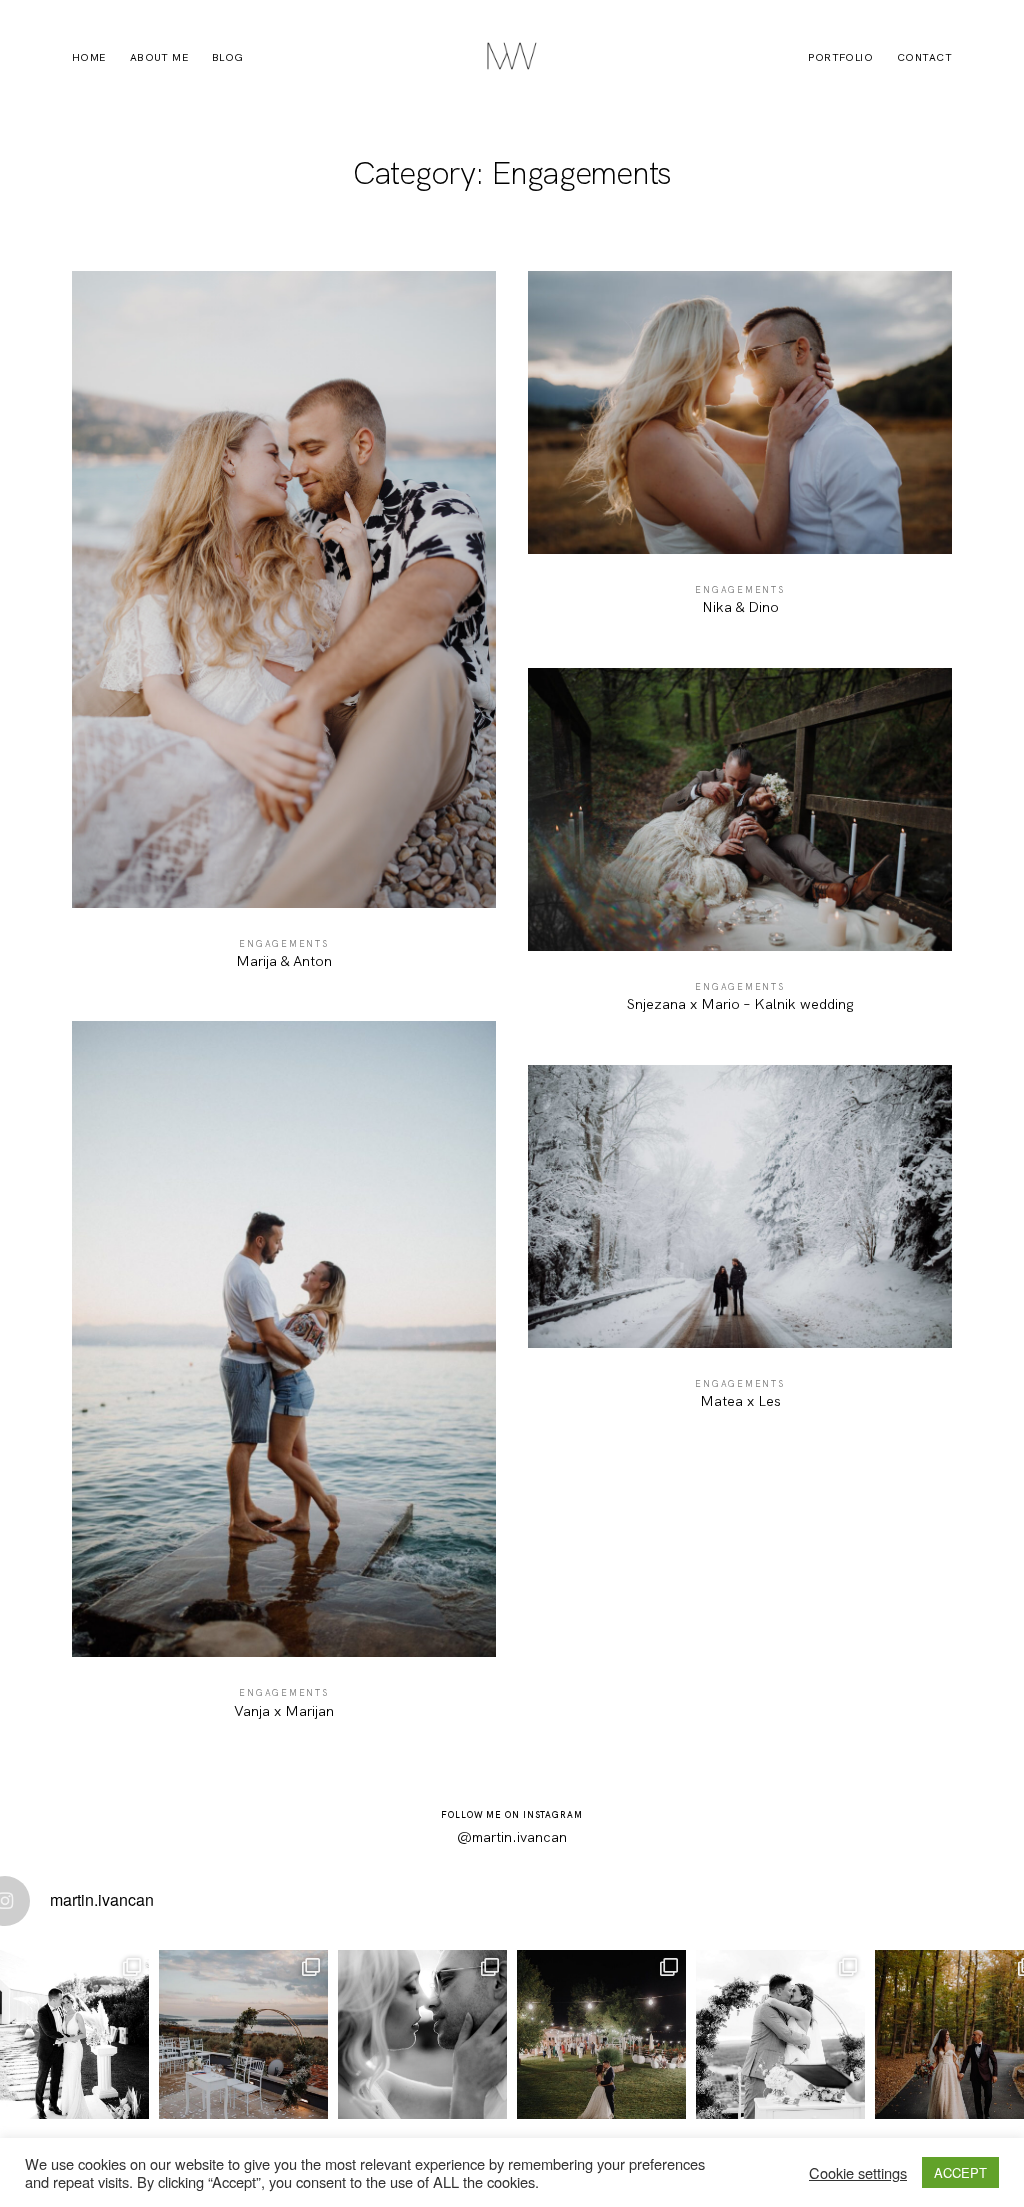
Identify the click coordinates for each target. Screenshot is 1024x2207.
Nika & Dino (740, 453)
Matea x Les (740, 1247)
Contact (924, 58)
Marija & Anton (284, 630)
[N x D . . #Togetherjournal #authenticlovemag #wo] (422, 2034)
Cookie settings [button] (858, 2173)
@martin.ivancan (512, 1837)
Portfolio (840, 58)
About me (159, 58)
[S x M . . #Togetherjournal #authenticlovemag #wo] (780, 2034)
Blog (228, 58)
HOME (89, 58)
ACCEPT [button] (960, 2172)
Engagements (283, 944)
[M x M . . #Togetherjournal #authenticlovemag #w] (601, 2034)
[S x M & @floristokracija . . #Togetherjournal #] (243, 2034)
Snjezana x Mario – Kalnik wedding (740, 850)
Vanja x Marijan (284, 1380)
